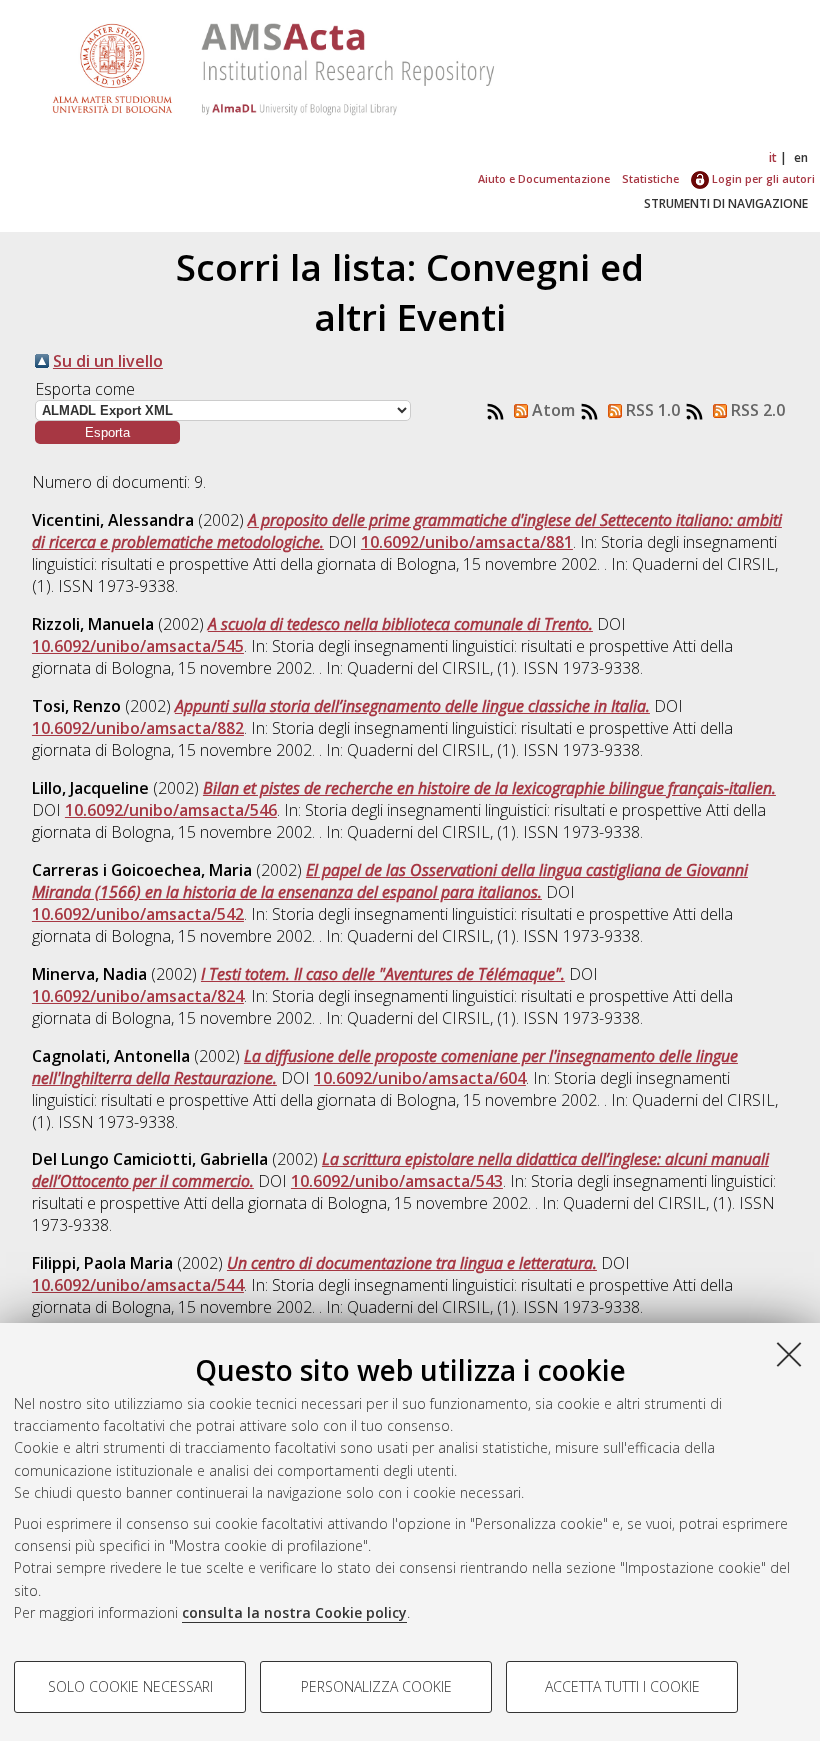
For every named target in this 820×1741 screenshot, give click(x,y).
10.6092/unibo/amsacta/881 (467, 542)
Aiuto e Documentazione (544, 178)
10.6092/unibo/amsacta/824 (138, 996)
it (773, 157)
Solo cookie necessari (130, 1686)
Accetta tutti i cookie (622, 1686)
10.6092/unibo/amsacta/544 (138, 1285)
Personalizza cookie (376, 1686)
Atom (551, 410)
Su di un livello (108, 361)
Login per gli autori (762, 178)
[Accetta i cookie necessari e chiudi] (789, 1354)
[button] (107, 432)
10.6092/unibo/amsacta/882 (138, 728)
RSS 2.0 (756, 410)
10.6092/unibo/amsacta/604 (420, 1078)
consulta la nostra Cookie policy (294, 1612)
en (801, 157)
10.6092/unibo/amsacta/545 (138, 646)
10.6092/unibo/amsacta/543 (397, 1181)
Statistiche (650, 178)
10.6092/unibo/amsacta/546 (171, 810)
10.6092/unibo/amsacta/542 (138, 914)
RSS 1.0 (651, 410)
